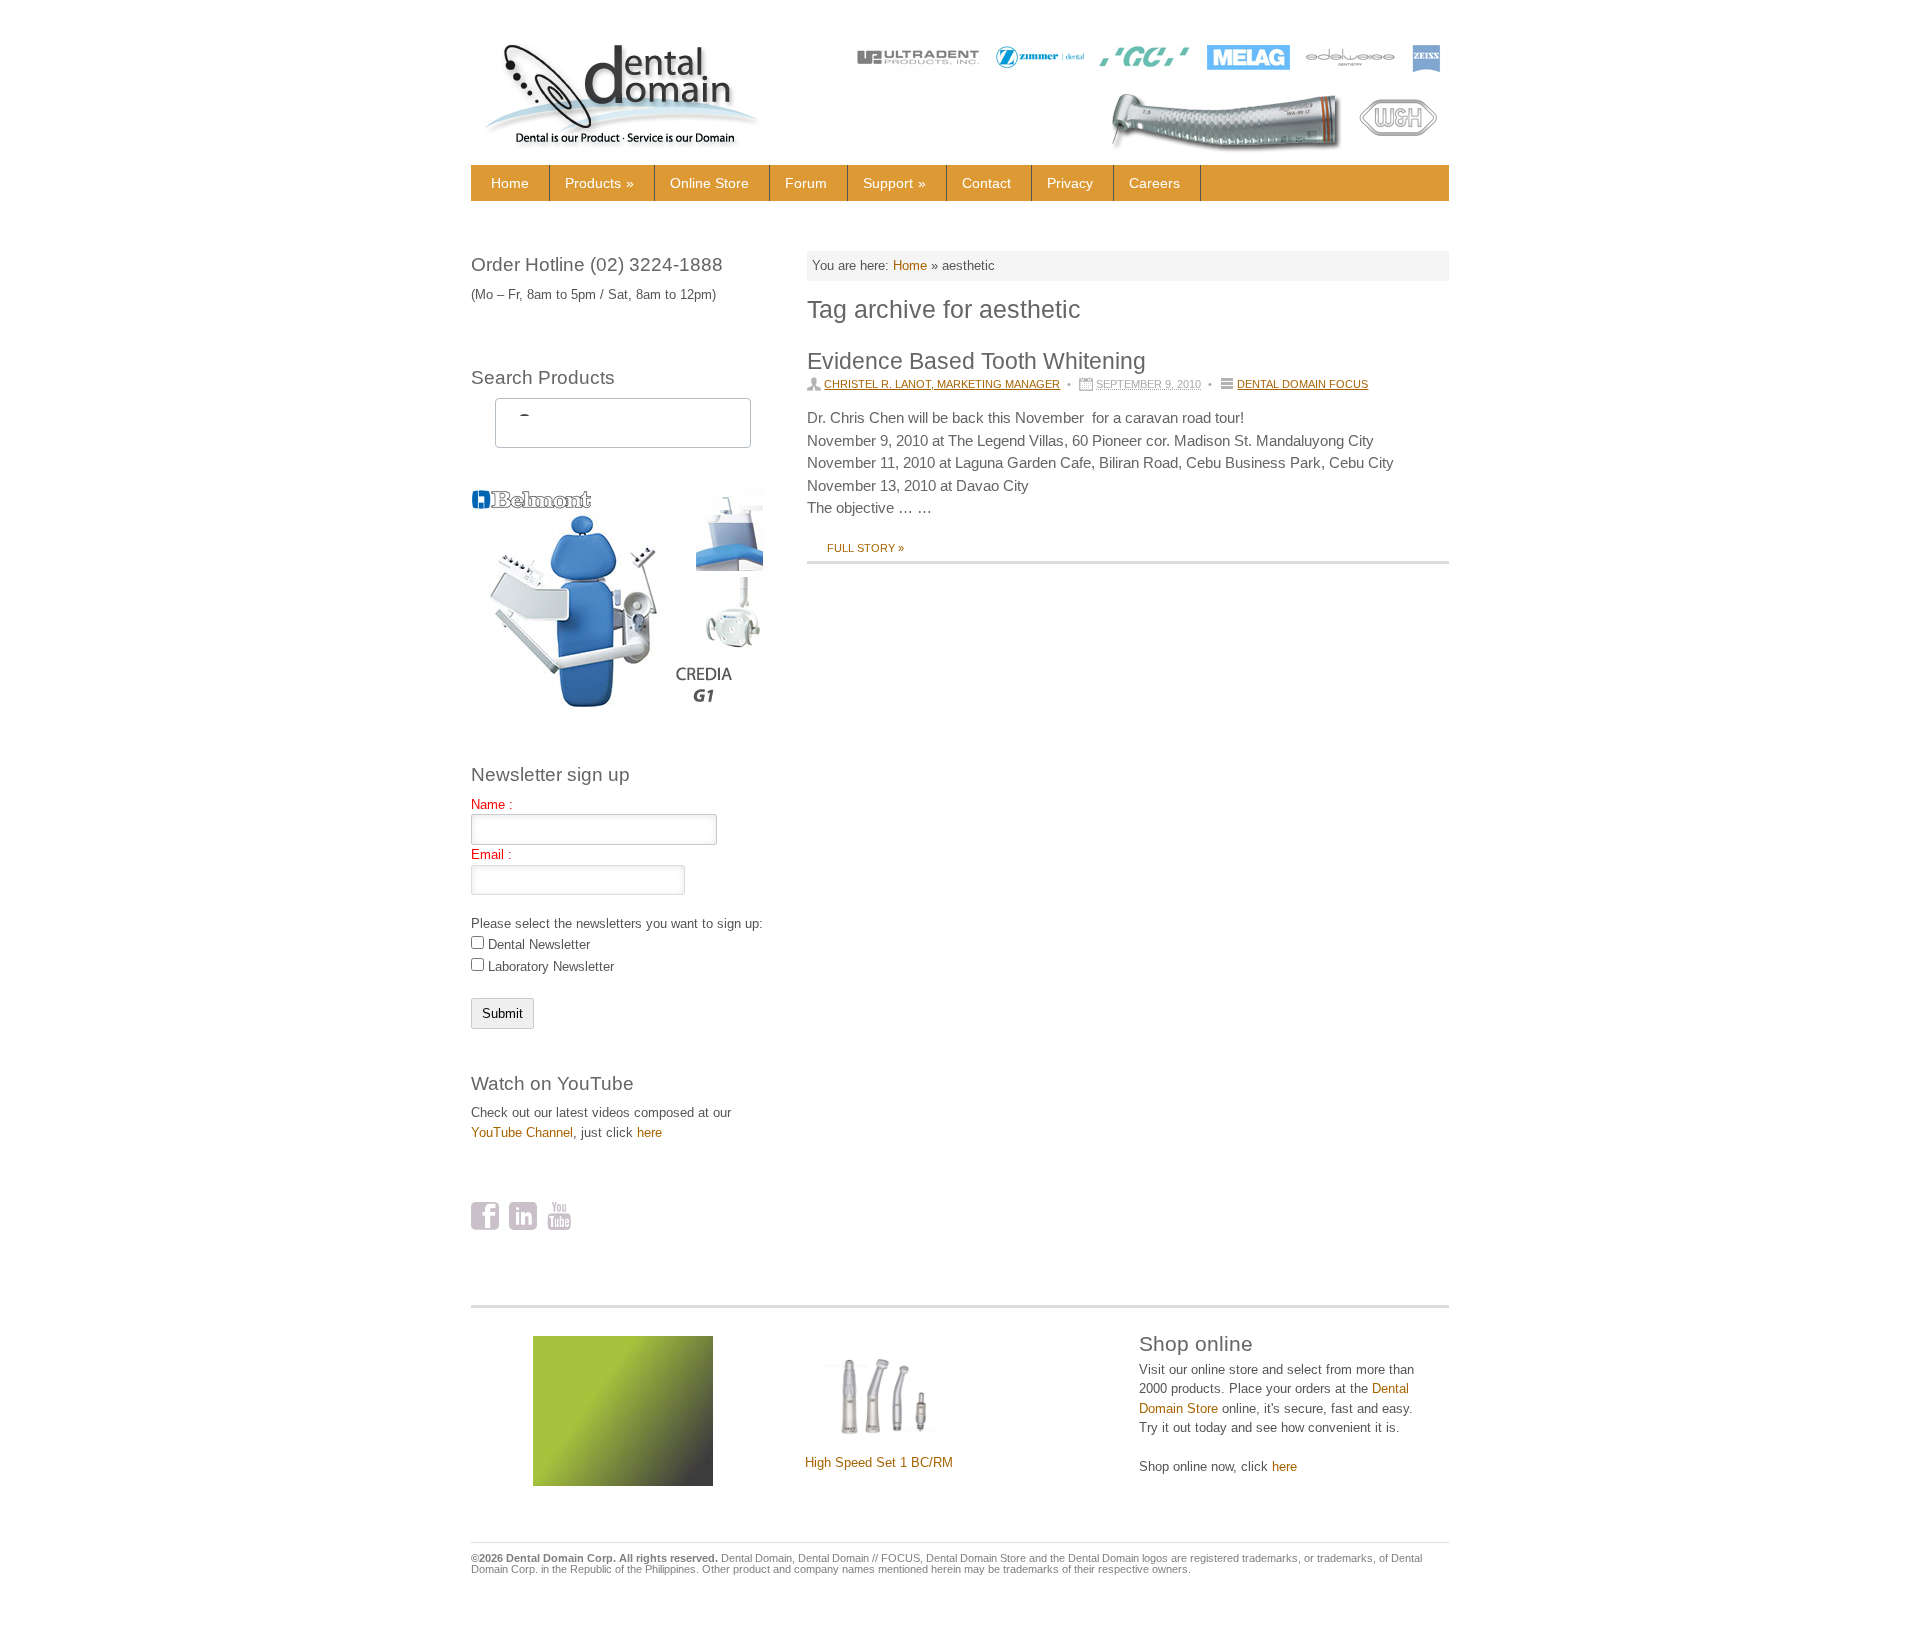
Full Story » (865, 548)
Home (510, 183)
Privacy (1070, 183)
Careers (1154, 183)
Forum (806, 183)
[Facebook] (485, 1217)
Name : (492, 804)
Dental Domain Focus (1302, 384)
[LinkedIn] (523, 1217)
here (649, 1132)
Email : (491, 854)
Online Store (709, 183)
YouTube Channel (522, 1132)
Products (599, 183)
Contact (986, 183)
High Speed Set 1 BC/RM (879, 1462)
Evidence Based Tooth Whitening (976, 361)
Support (894, 183)
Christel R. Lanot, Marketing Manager (942, 384)
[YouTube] (561, 1217)
